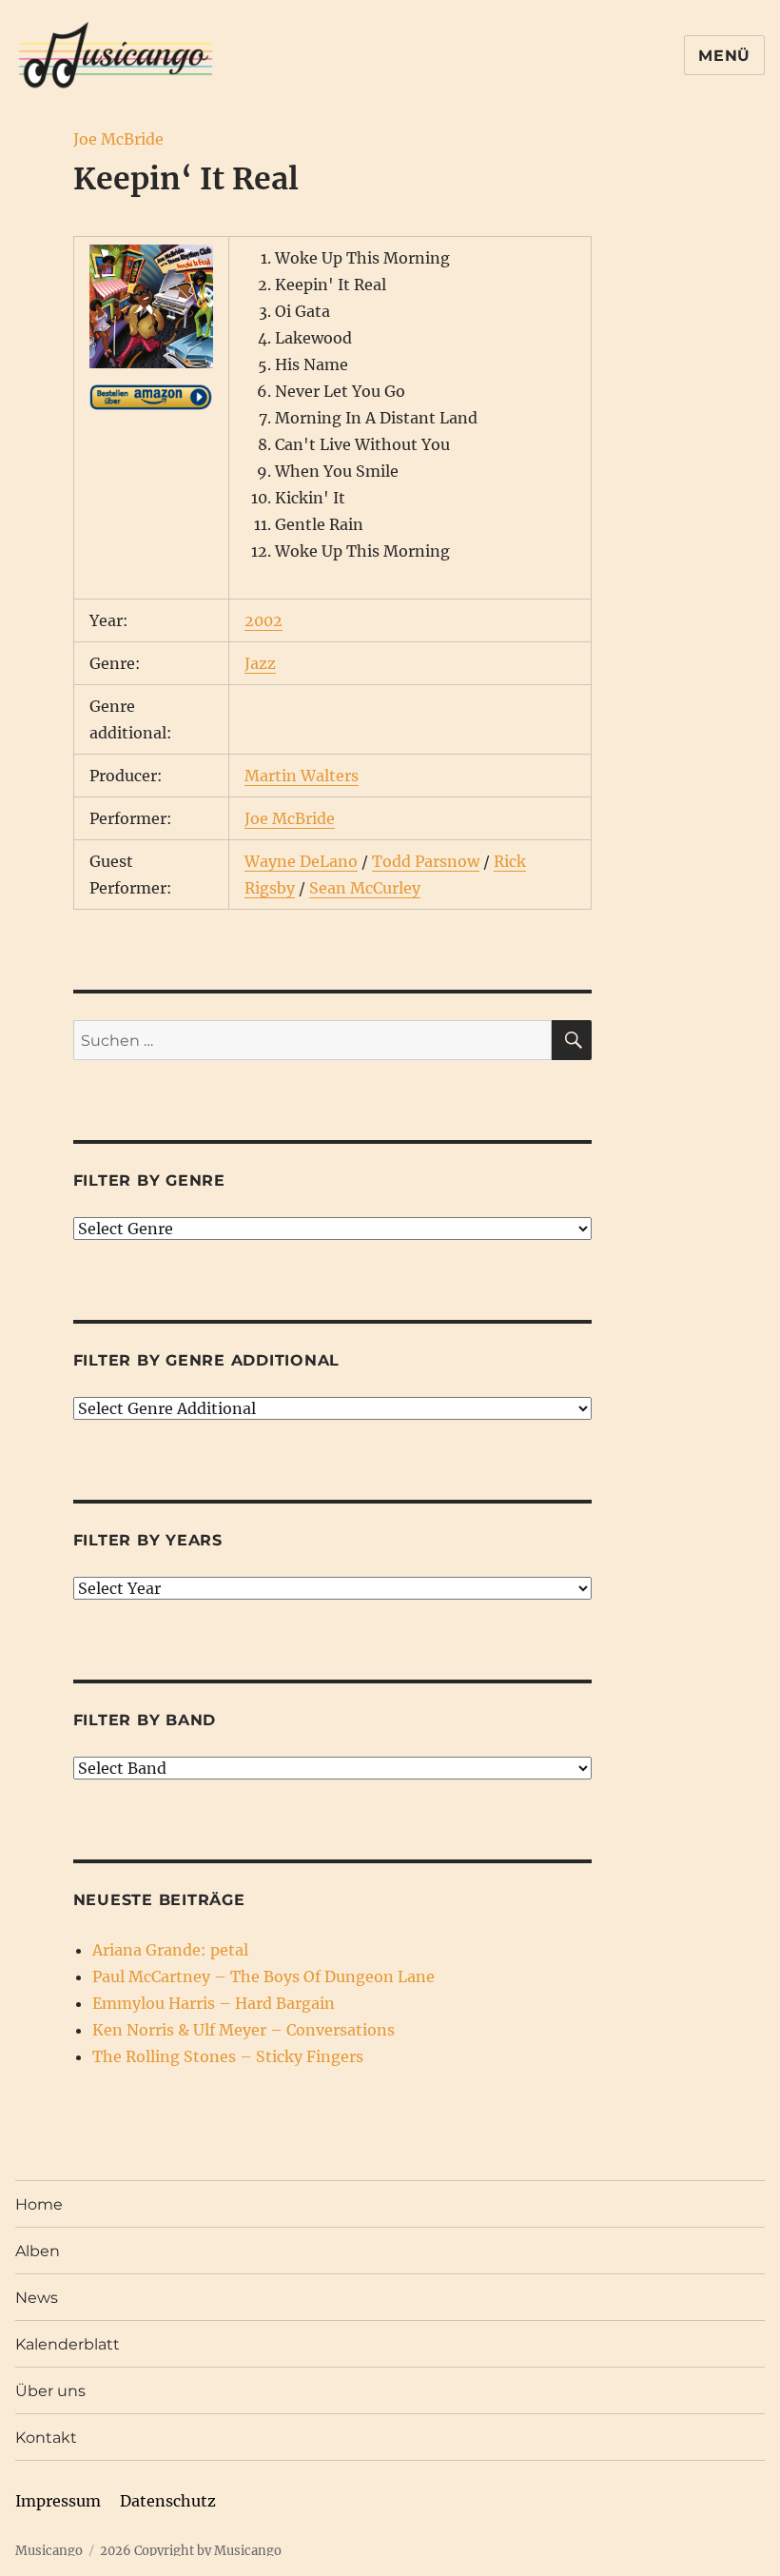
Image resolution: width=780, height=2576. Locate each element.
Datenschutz (168, 2501)
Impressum (58, 2501)
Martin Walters (302, 776)
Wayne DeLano (301, 861)
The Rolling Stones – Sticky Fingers (228, 2056)
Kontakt (46, 2438)
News (37, 2298)
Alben (38, 2251)
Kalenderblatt (68, 2344)
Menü (724, 56)
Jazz (260, 663)
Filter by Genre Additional (207, 1360)
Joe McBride (118, 139)
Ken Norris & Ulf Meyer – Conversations (244, 2030)
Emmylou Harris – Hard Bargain (214, 2003)
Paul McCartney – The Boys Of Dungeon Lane (263, 1976)
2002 (263, 620)
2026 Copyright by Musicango (191, 2551)
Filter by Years (148, 1540)
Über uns (50, 2391)
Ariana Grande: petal (170, 1950)
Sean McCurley (365, 888)
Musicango (49, 2551)
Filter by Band (145, 1720)
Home (39, 2204)
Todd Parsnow (426, 861)
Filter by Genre (149, 1180)
